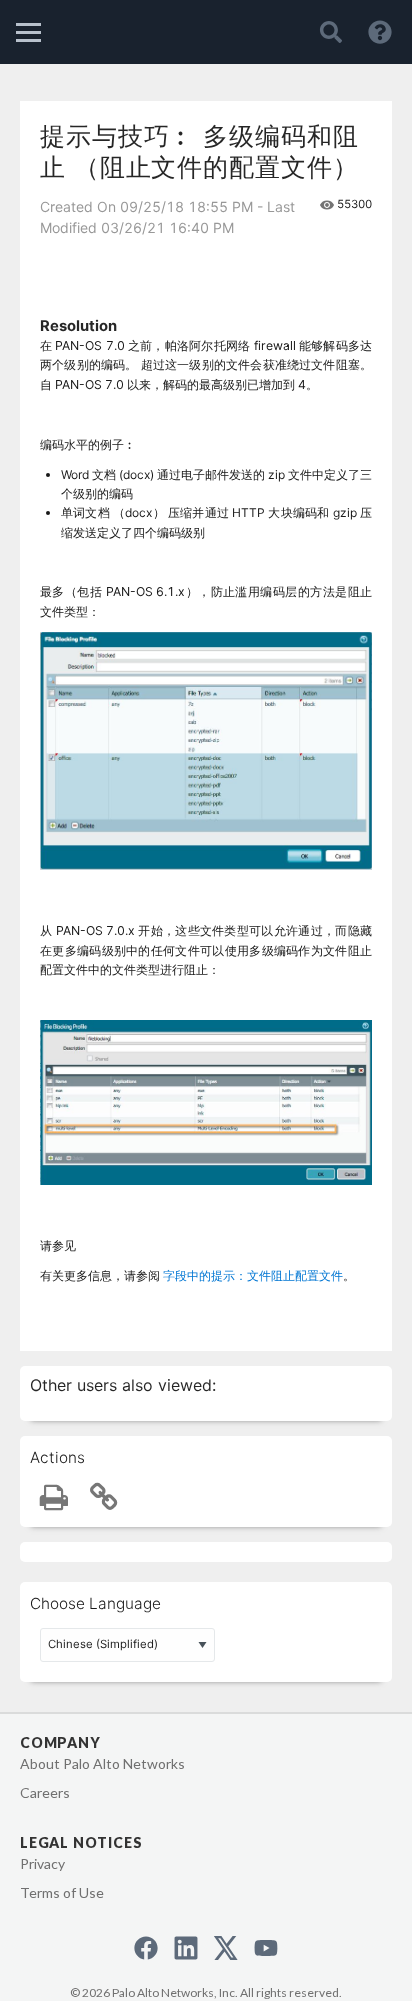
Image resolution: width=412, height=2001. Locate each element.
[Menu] (28, 32)
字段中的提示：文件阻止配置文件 (253, 1275)
